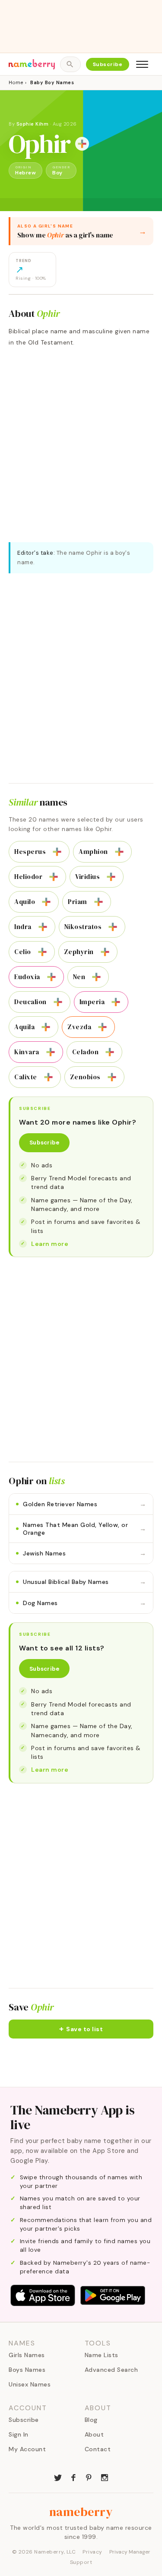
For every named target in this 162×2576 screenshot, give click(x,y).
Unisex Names (30, 2384)
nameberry (81, 2512)
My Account (27, 2449)
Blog (91, 2420)
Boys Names (27, 2370)
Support (81, 2562)
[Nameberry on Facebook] (73, 2477)
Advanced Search (111, 2370)
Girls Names (27, 2355)
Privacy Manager (130, 2552)
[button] (81, 2029)
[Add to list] (82, 144)
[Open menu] (142, 64)
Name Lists (102, 2355)
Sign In (19, 2434)
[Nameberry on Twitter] (58, 2477)
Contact (98, 2449)
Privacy (92, 2552)
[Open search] (70, 64)
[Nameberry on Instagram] (105, 2477)
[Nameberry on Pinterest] (89, 2477)
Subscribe (108, 64)
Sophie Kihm (33, 124)
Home (16, 82)
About (94, 2434)
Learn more (50, 1244)
